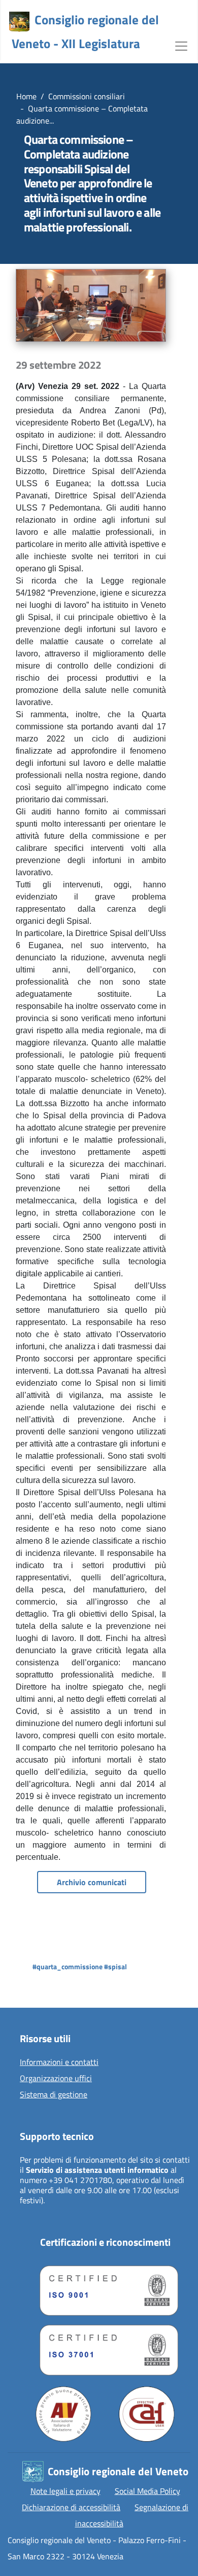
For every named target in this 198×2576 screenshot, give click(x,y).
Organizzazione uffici (56, 2079)
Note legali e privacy (65, 2491)
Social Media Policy (147, 2491)
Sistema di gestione (54, 2095)
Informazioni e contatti (59, 2062)
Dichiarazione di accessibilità (71, 2507)
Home (26, 96)
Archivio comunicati (92, 1882)
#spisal (115, 1966)
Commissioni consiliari (87, 96)
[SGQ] (105, 2288)
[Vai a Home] (19, 22)
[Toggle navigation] (181, 45)
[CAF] (147, 2414)
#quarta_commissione (68, 1966)
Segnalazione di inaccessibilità (132, 2515)
